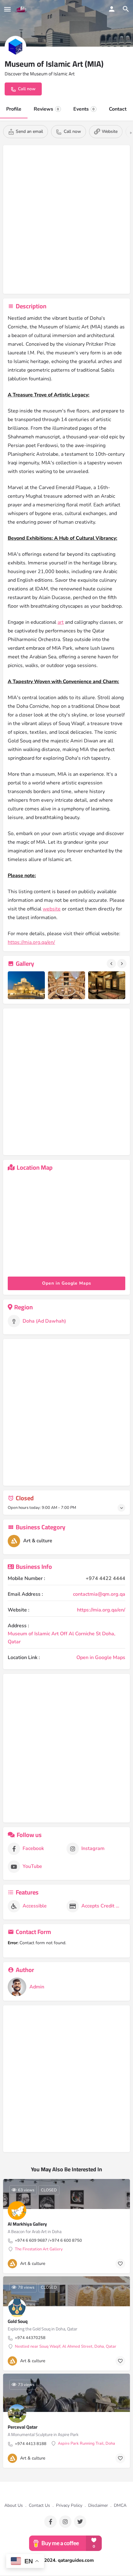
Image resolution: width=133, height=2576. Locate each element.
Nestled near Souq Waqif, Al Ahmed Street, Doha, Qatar (66, 2347)
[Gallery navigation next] (122, 964)
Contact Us (39, 2505)
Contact (118, 109)
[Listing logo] (15, 47)
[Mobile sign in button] (112, 9)
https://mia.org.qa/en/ (31, 942)
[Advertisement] (66, 221)
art (61, 622)
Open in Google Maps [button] (67, 1283)
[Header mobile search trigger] (126, 9)
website (52, 909)
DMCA (120, 2505)
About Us (14, 2505)
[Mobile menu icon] (7, 9)
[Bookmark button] (120, 2264)
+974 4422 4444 (105, 1578)
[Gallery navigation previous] (112, 964)
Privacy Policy (69, 2505)
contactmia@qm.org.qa (99, 1594)
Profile (14, 109)
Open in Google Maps (101, 1658)
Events (84, 109)
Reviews (46, 109)
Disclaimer (98, 2505)
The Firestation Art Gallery (39, 2249)
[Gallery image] (26, 985)
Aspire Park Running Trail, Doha (86, 2444)
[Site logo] (22, 9)
